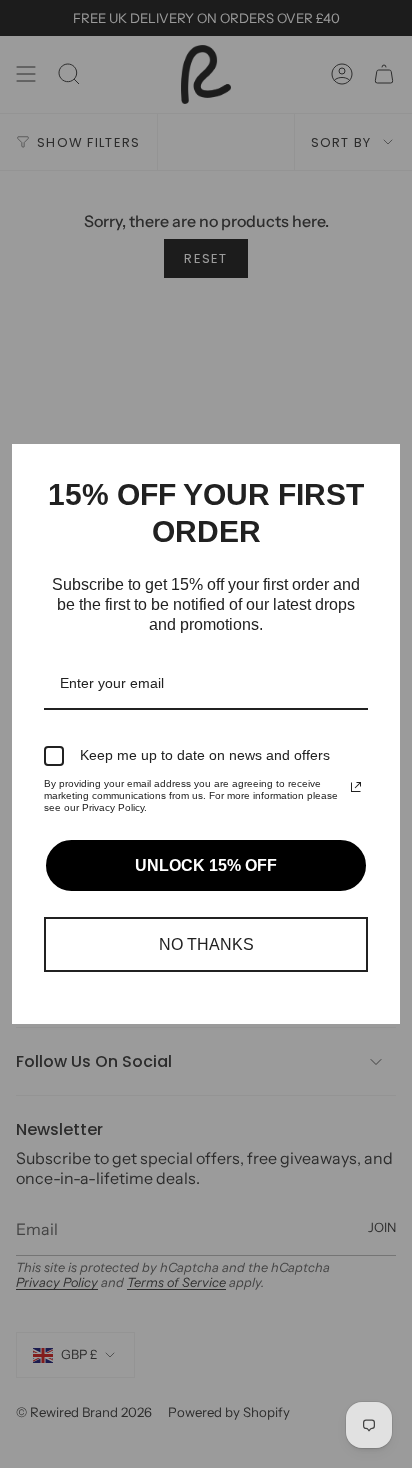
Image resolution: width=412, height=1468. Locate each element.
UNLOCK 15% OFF (206, 865)
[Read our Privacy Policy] (356, 787)
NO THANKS (206, 944)
